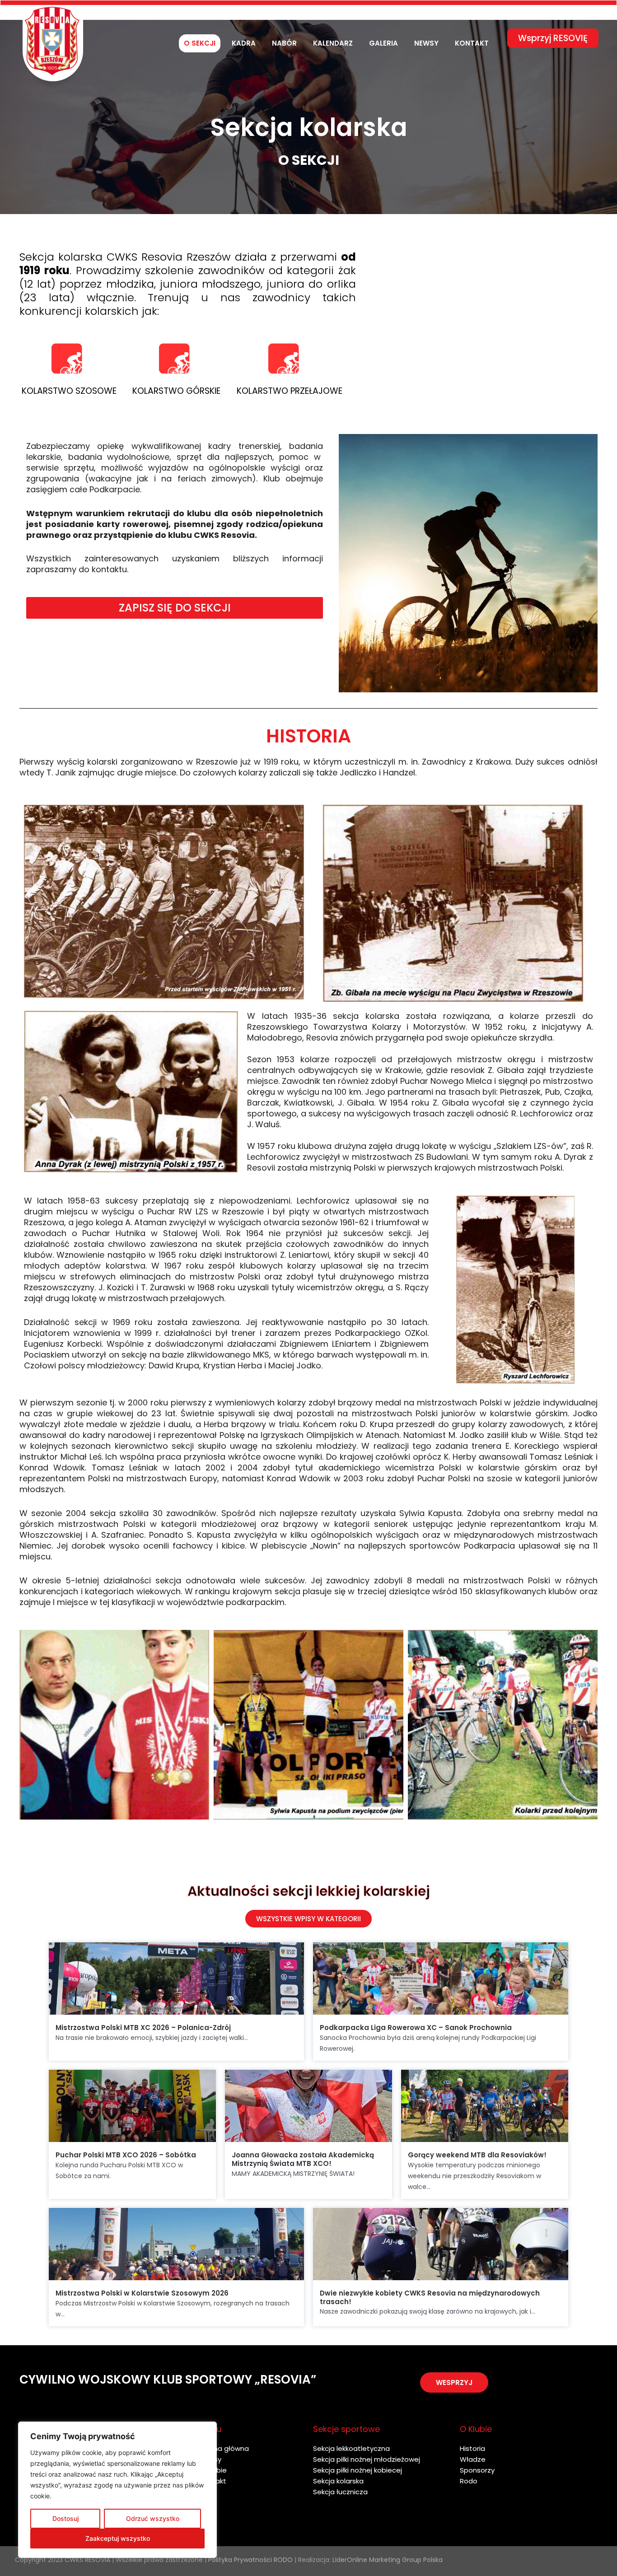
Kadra (244, 43)
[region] (117, 2490)
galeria (383, 43)
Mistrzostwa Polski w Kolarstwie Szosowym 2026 (142, 2293)
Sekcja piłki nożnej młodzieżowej (367, 2459)
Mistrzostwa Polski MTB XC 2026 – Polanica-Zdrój (143, 2028)
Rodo (469, 2481)
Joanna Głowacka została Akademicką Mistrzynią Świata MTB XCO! (303, 2159)
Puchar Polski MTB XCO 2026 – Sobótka (126, 2155)
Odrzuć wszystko (153, 2518)
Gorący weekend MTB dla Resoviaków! (477, 2155)
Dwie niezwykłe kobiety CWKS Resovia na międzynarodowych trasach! (430, 2297)
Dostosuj (65, 2518)
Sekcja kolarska (338, 2481)
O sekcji (200, 43)
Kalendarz (333, 43)
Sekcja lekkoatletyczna (351, 2448)
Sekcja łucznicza (340, 2492)
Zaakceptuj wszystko (118, 2538)
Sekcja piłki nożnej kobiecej (358, 2470)
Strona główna (224, 2448)
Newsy (426, 43)
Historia (472, 2448)
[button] (454, 2382)
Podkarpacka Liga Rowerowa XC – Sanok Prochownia (416, 2028)
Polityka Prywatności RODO (250, 2560)
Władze (473, 2459)
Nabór (284, 43)
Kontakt (472, 43)
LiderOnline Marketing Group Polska (388, 2560)
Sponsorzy (477, 2470)
